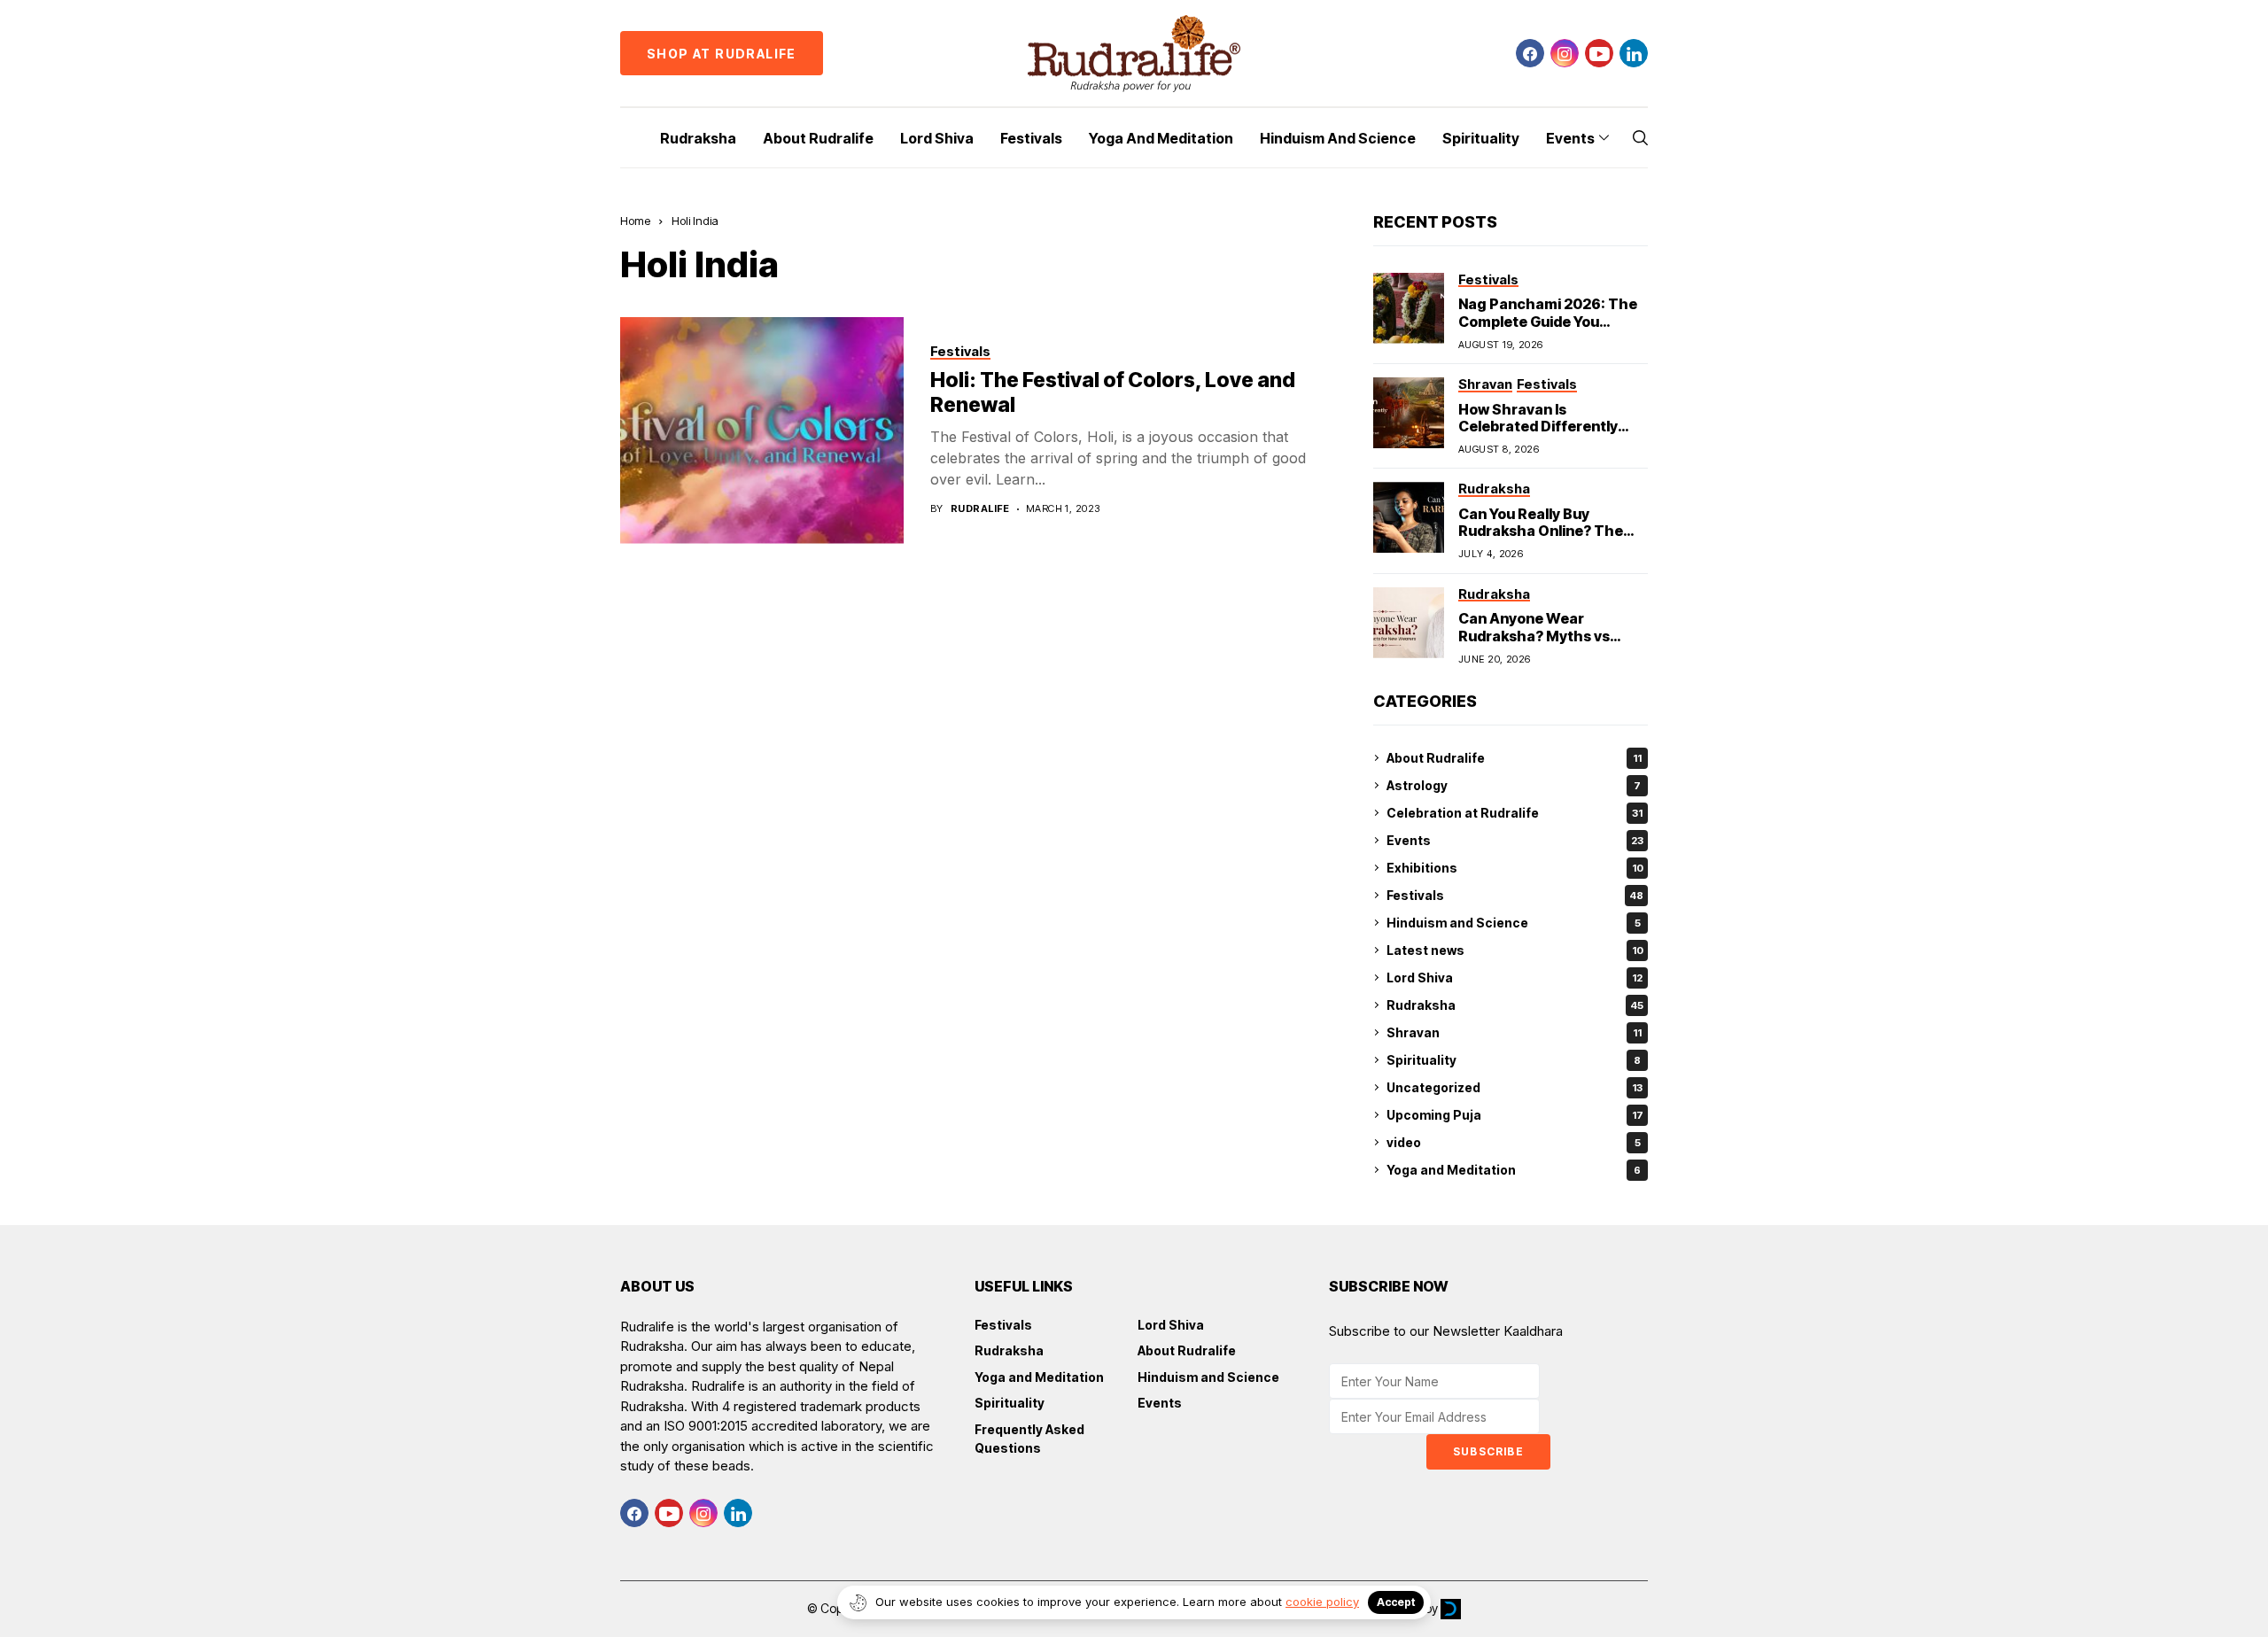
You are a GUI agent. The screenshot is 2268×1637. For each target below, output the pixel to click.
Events (1515, 840)
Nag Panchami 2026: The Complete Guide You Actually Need (1548, 321)
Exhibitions (1515, 868)
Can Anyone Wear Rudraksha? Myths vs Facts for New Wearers (1539, 635)
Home (635, 221)
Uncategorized (1515, 1087)
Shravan (1514, 1032)
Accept (1396, 1602)
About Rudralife (1514, 758)
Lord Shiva (1515, 978)
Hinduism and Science (1514, 923)
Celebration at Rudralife (1515, 813)
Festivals (1515, 895)
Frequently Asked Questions (1029, 1439)
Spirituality (1514, 1060)
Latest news (1515, 950)
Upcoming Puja (1515, 1115)
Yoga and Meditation (1514, 1170)
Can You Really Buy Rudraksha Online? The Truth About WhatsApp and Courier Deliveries (1541, 539)
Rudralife (980, 509)
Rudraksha (1515, 1005)
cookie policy (1322, 1602)
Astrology (1514, 785)
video (1514, 1142)
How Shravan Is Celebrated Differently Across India (1538, 426)
